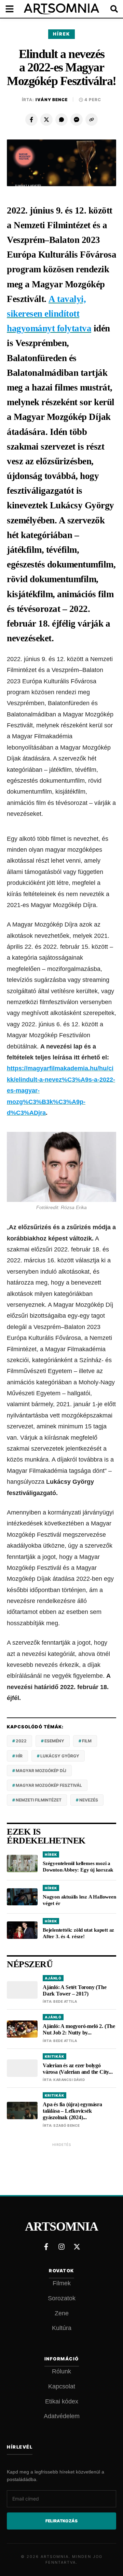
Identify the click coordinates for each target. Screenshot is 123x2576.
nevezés (89, 1800)
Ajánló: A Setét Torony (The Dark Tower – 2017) (75, 1990)
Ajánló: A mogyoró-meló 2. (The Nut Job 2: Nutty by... (79, 2029)
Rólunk (61, 2371)
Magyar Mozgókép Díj (41, 1771)
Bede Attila (65, 2001)
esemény (54, 1741)
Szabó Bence (67, 2125)
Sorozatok (62, 2298)
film (87, 1741)
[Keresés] (109, 9)
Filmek (62, 2283)
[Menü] (14, 9)
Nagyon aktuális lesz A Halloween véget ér (79, 1900)
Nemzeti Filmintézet (39, 1800)
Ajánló (53, 1978)
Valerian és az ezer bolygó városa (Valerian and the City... (78, 2069)
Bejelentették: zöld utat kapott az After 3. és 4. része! (78, 1933)
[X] (46, 120)
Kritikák (54, 2056)
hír (19, 1756)
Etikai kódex (62, 2401)
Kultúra (62, 2328)
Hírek (61, 34)
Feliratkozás (61, 2521)
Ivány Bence (52, 100)
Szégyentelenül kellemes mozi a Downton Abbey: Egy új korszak (78, 1867)
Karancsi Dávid (69, 2080)
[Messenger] (77, 120)
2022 (21, 1741)
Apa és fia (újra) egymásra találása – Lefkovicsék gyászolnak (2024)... (72, 2111)
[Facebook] (31, 120)
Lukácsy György (60, 1756)
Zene (62, 2313)
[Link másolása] (92, 120)
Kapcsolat (62, 2386)
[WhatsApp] (61, 120)
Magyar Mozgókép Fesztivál (49, 1785)
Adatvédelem (62, 2416)
